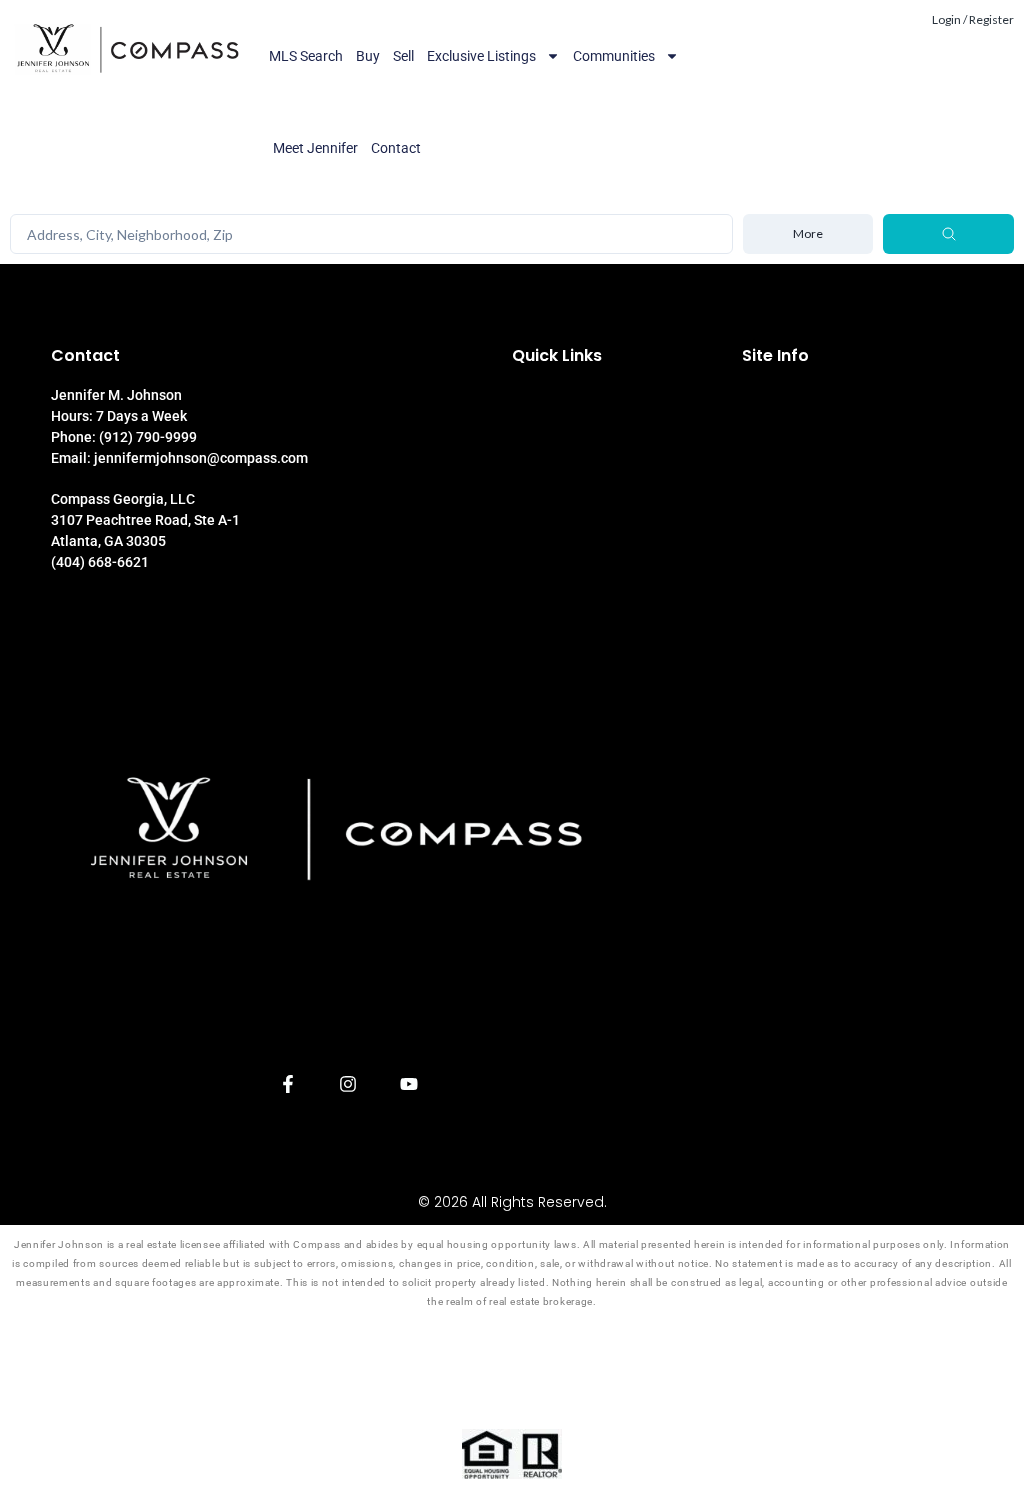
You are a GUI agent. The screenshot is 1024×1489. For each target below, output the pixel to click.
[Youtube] (409, 1084)
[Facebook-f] (287, 1084)
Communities (614, 56)
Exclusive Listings (481, 56)
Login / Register (973, 19)
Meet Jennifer (315, 148)
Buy (368, 56)
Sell (403, 56)
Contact (396, 148)
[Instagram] (348, 1084)
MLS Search (306, 56)
